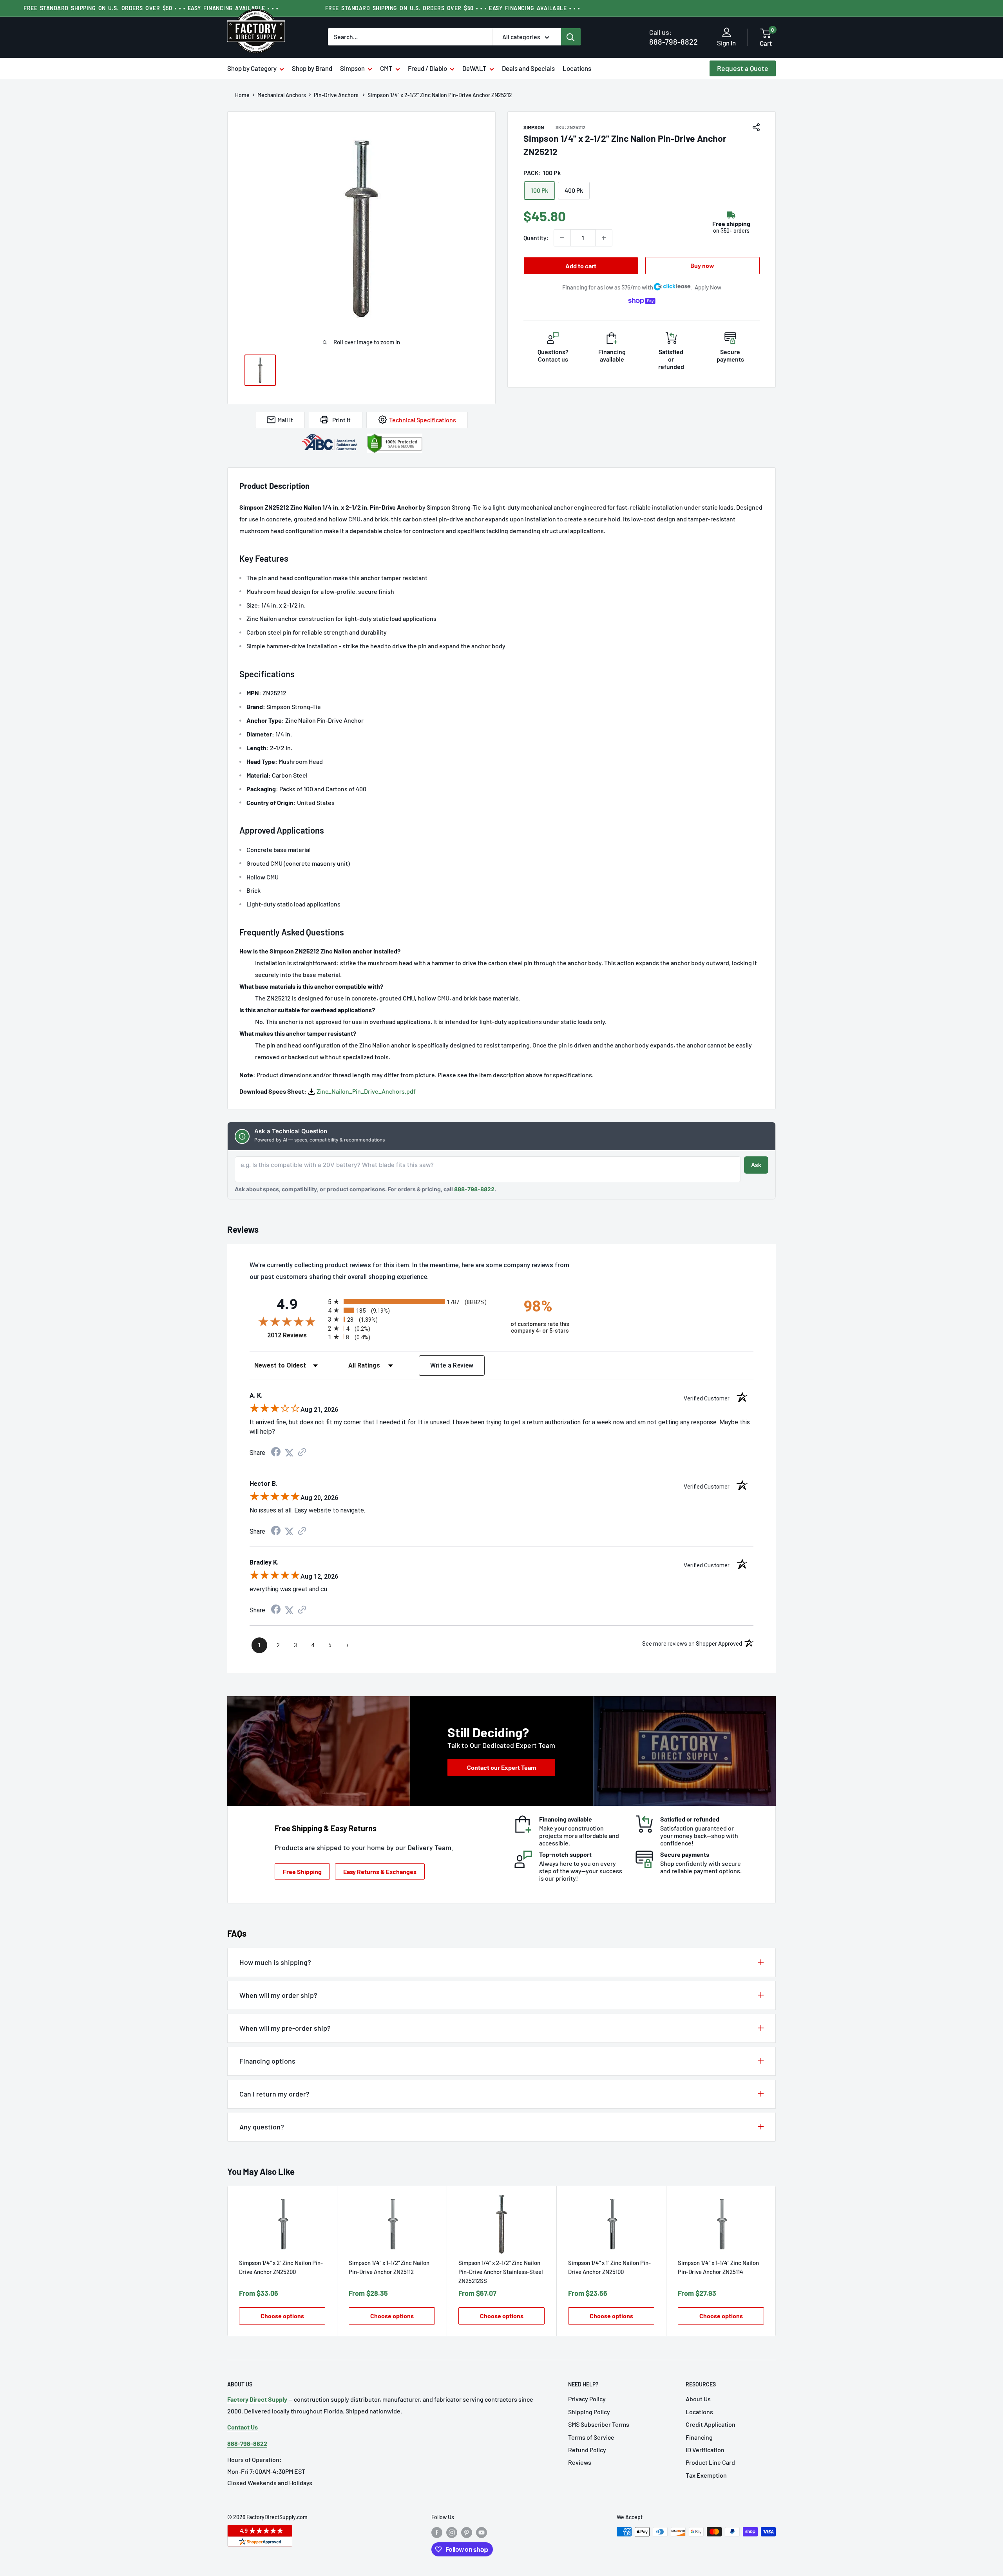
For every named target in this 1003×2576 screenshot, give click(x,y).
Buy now (702, 265)
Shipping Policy (589, 2412)
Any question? (262, 2127)
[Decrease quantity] (562, 238)
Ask (756, 1165)
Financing (699, 2437)
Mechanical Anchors (282, 95)
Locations (577, 68)
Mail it (285, 420)
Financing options (267, 2061)
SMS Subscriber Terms (599, 2424)
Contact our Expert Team (501, 1767)
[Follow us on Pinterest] (467, 2533)
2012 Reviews (296, 1335)
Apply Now (708, 287)
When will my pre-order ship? (285, 2028)
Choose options (282, 2316)
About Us (698, 2399)
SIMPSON (534, 127)
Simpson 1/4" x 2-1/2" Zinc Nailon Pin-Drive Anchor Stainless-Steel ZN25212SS (501, 2272)
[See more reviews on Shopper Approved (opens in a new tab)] (302, 1453)
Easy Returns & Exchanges (380, 1871)
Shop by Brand (312, 68)
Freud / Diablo (427, 68)
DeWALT (474, 68)
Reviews (580, 2462)
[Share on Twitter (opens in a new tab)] (289, 1453)
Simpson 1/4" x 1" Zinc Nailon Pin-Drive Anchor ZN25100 (609, 2267)
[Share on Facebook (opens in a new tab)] (276, 1453)
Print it (341, 420)
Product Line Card (710, 2462)
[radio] (412, 1302)
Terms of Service (591, 2437)
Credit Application (711, 2424)
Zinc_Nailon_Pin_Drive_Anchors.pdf (366, 1091)
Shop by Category (252, 68)
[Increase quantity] (604, 238)
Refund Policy (587, 2450)
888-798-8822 (673, 37)
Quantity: (536, 238)
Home (242, 95)
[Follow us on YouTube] (482, 2533)
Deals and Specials (528, 68)
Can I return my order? (274, 2094)
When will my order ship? (278, 1995)
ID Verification (705, 2450)
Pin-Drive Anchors (337, 95)
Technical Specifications (423, 420)
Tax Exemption (706, 2475)
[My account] (727, 33)
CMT (386, 68)
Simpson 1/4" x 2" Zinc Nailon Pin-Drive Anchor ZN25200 (281, 2267)
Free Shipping (302, 1871)
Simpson (352, 68)
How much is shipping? (275, 1962)
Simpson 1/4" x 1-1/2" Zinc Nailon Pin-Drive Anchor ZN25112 (389, 2267)
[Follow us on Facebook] (437, 2533)
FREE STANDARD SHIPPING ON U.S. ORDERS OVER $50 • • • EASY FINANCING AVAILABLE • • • (151, 8)
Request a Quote (743, 68)
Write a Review (452, 1365)
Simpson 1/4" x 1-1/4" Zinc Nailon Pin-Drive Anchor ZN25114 (718, 2267)
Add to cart (581, 266)
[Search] (571, 37)
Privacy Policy (587, 2399)
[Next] (776, 2261)
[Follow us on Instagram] (452, 2533)
